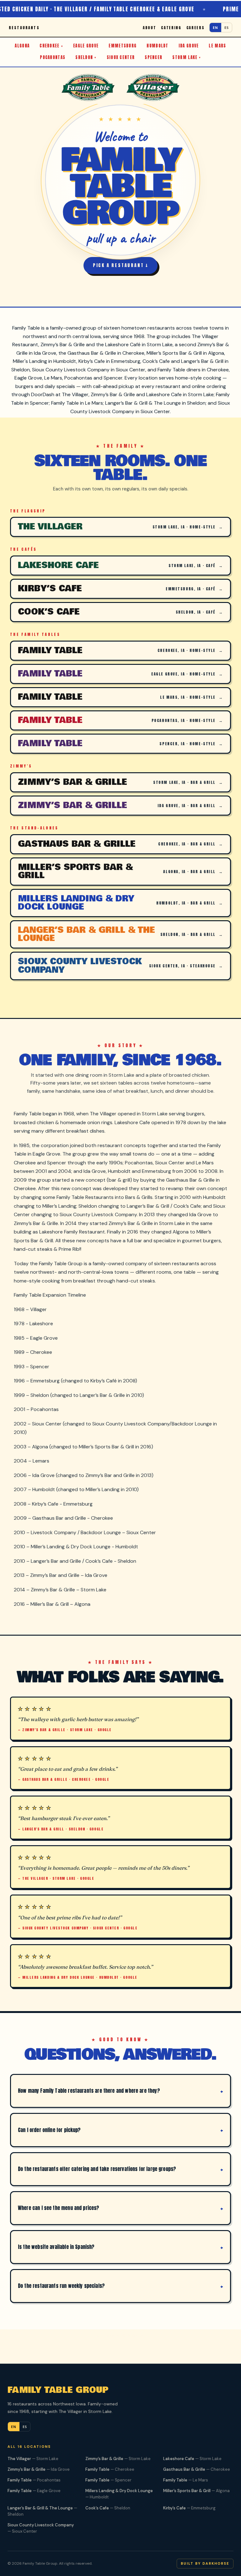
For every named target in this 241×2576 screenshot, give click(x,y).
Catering (171, 28)
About (149, 28)
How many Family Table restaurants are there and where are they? (89, 2091)
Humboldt (157, 46)
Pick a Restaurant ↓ (120, 265)
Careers (195, 28)
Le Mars (217, 46)
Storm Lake (185, 57)
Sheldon (84, 57)
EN (215, 27)
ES (227, 27)
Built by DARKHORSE (205, 2563)
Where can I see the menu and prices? (59, 2208)
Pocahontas (53, 57)
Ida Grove (189, 46)
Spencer (153, 57)
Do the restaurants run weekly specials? (61, 2286)
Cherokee (49, 46)
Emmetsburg (123, 46)
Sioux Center (121, 57)
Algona (22, 46)
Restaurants (24, 28)
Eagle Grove (86, 46)
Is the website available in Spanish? (56, 2247)
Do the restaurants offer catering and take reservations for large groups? (97, 2169)
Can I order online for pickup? (49, 2130)
